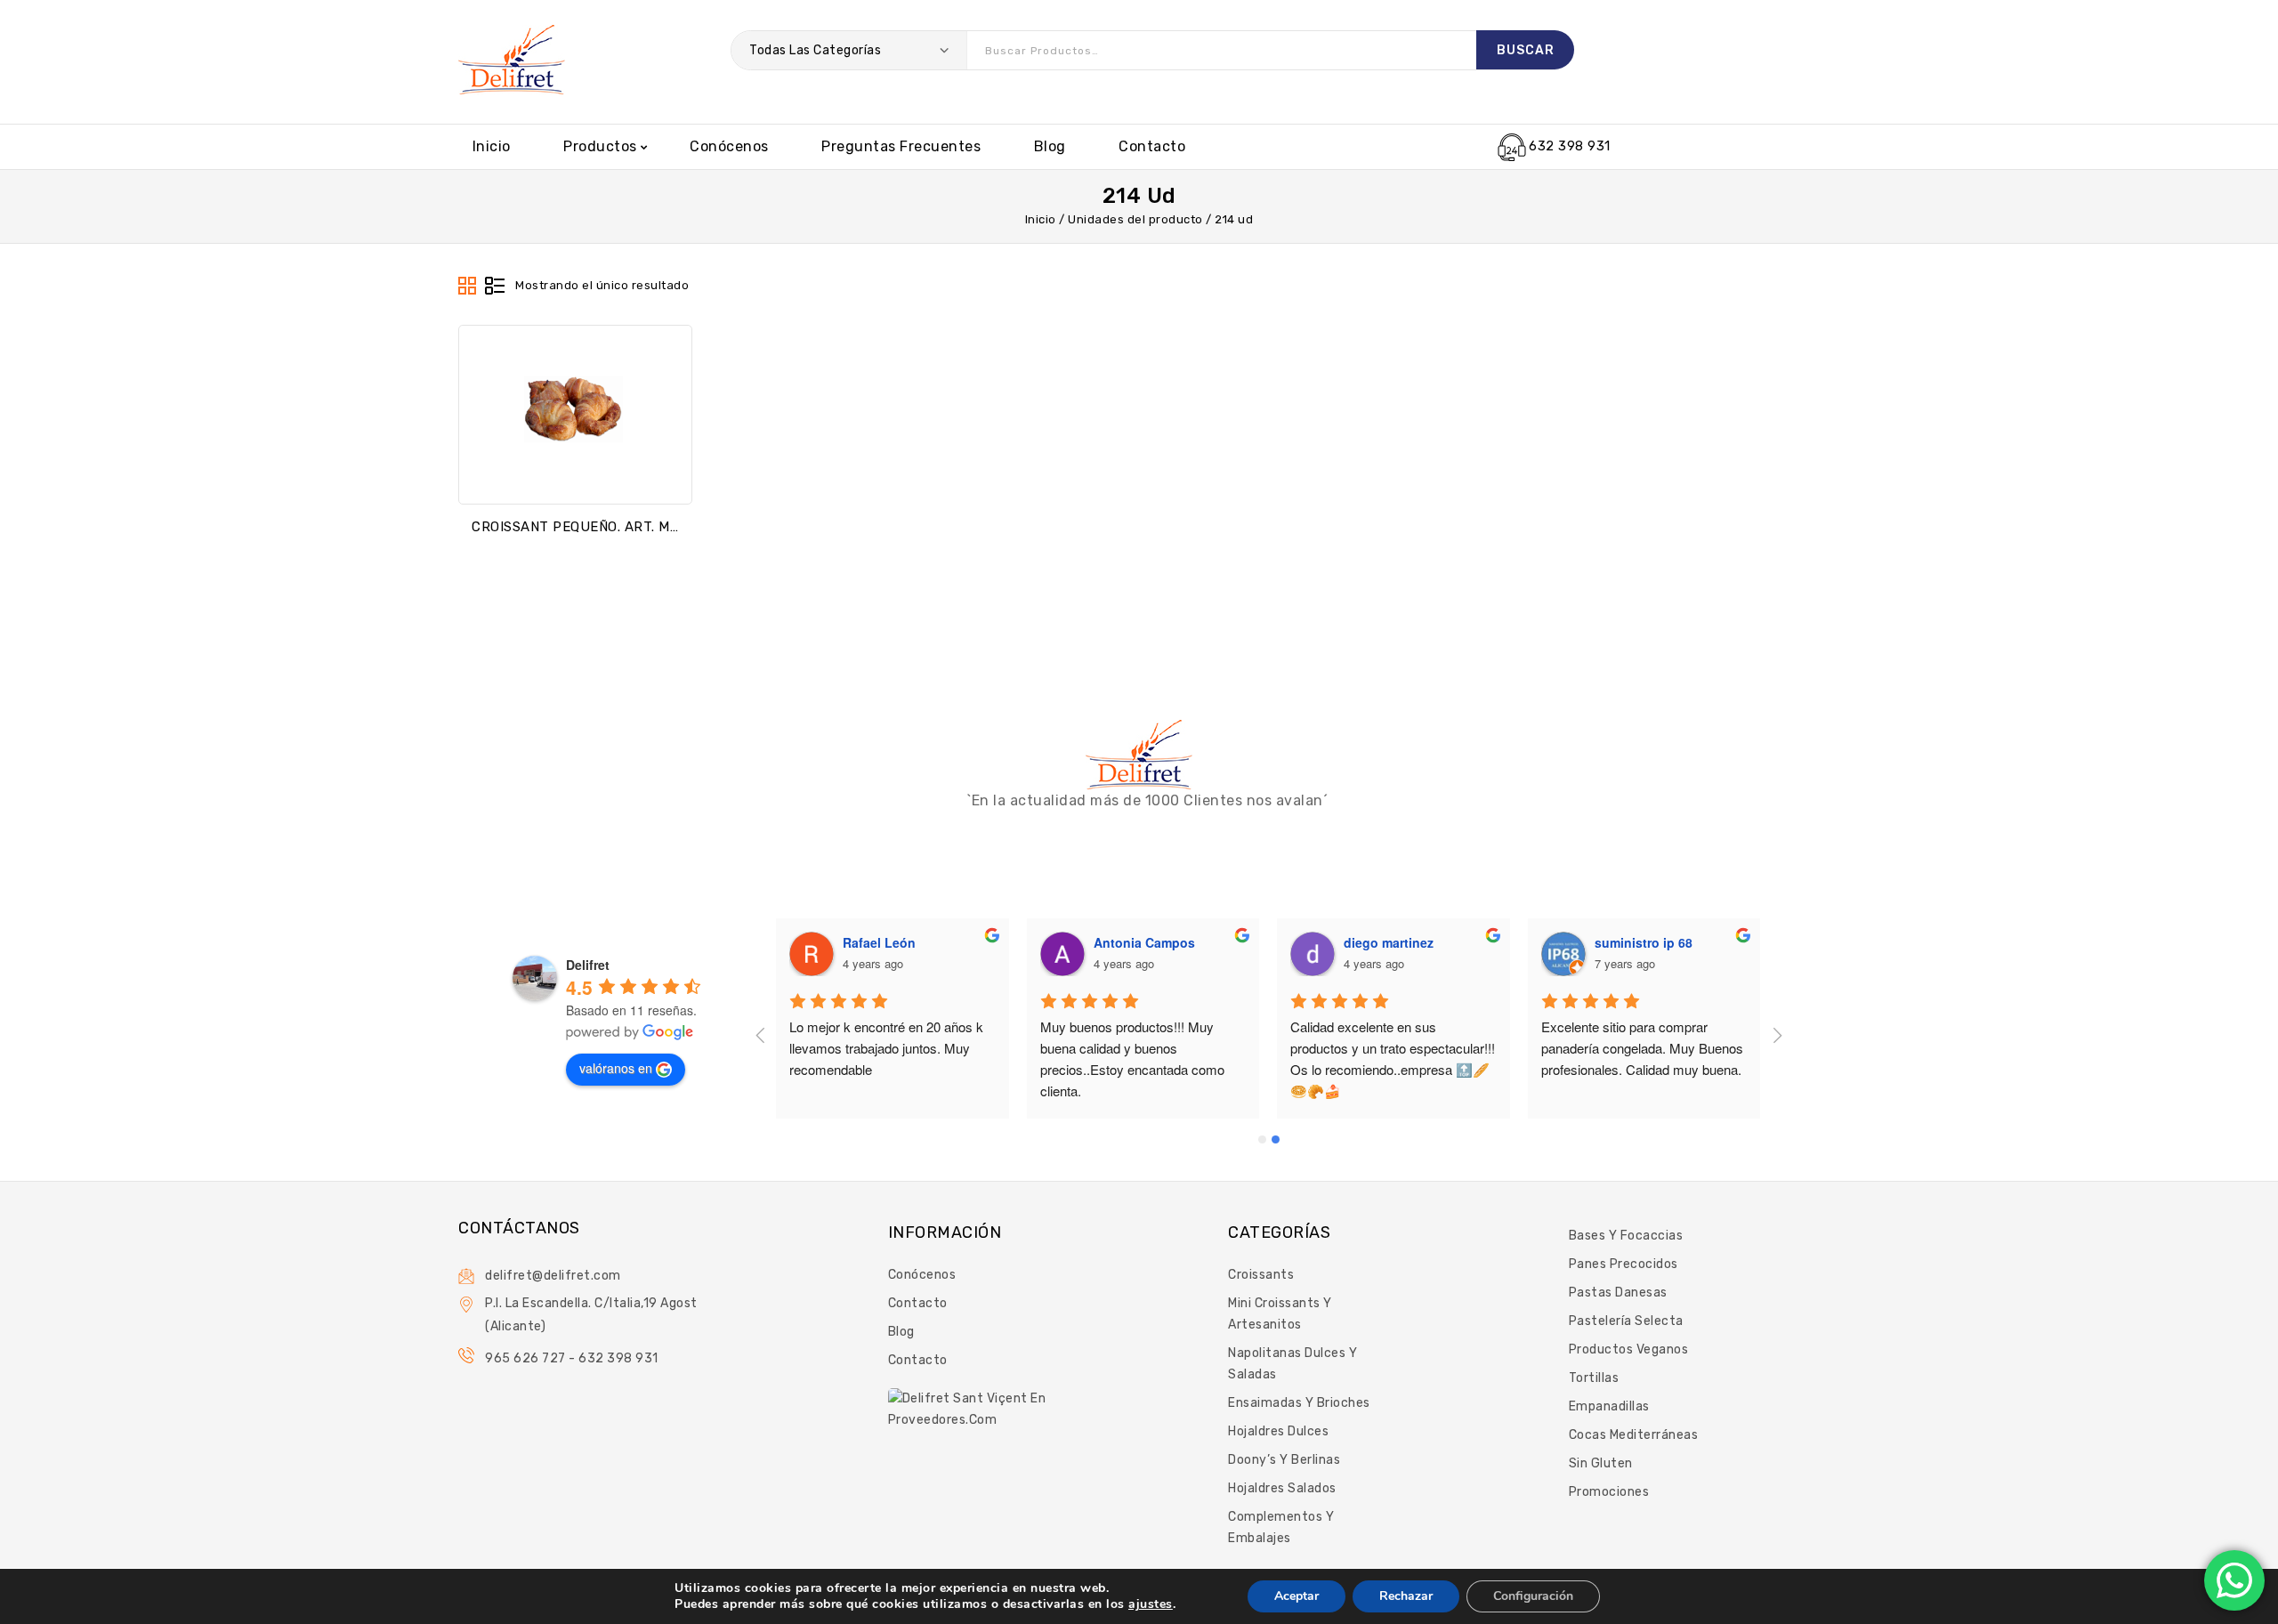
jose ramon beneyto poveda (929, 942)
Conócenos (729, 146)
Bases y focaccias (1626, 1236)
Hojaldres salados (1282, 1488)
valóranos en (616, 1068)
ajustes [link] (1151, 1604)
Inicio (492, 146)
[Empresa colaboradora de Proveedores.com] (969, 1408)
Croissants (1261, 1275)
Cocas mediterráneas (1634, 1435)
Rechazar (1406, 1596)
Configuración (1533, 1596)
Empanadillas (1609, 1406)
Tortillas (1594, 1378)
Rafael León (1130, 942)
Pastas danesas (1618, 1293)
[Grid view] (468, 287)
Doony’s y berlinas (1284, 1460)
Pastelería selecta (1626, 1321)
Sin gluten (1601, 1463)
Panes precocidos (1624, 1264)
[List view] (495, 287)
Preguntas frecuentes (901, 146)
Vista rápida (575, 477)
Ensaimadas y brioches (1299, 1403)
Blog (1050, 146)
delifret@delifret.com (553, 1276)
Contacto (1152, 146)
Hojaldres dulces (1278, 1431)
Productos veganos (1629, 1349)
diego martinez (1640, 942)
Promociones (1609, 1492)
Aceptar (1297, 1596)
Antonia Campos (1395, 942)
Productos (600, 146)
